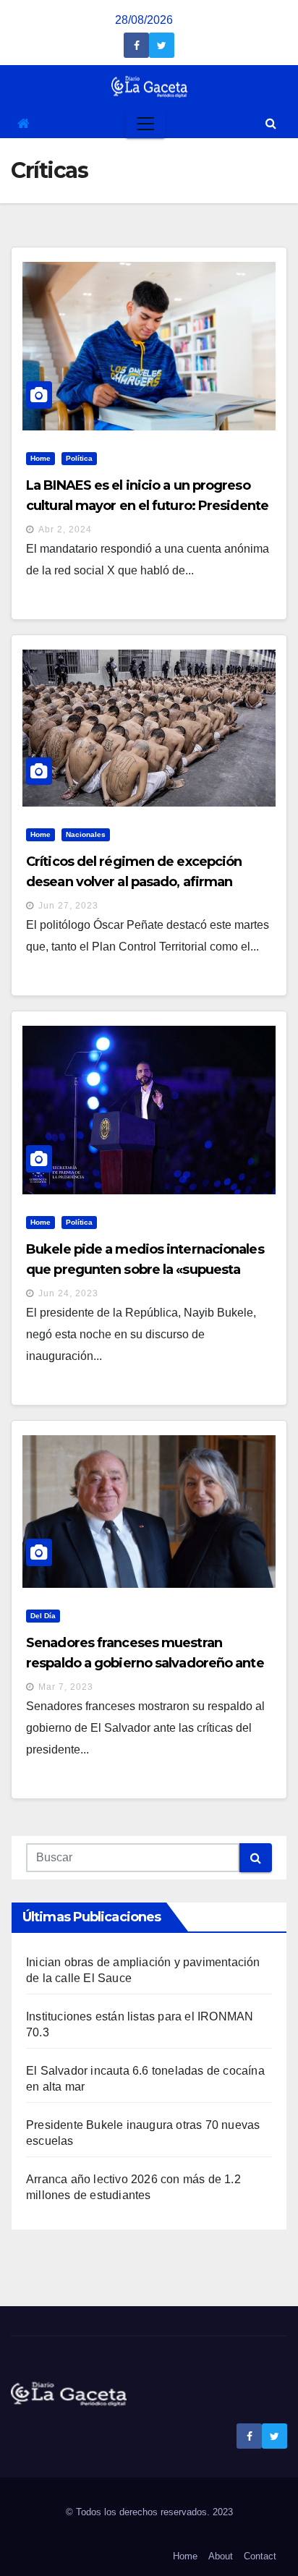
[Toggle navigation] (145, 124)
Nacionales (86, 834)
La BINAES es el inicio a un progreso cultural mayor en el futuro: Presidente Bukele (147, 506)
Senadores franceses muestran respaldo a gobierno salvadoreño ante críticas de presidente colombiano (145, 1663)
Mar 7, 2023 (66, 1687)
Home (41, 458)
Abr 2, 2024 (65, 530)
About (221, 2556)
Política (79, 458)
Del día (43, 1616)
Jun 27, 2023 (68, 906)
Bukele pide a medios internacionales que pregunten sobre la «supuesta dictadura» (145, 1270)
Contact (260, 2556)
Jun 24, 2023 (68, 1293)
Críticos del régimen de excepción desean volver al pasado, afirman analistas (134, 882)
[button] (271, 123)
